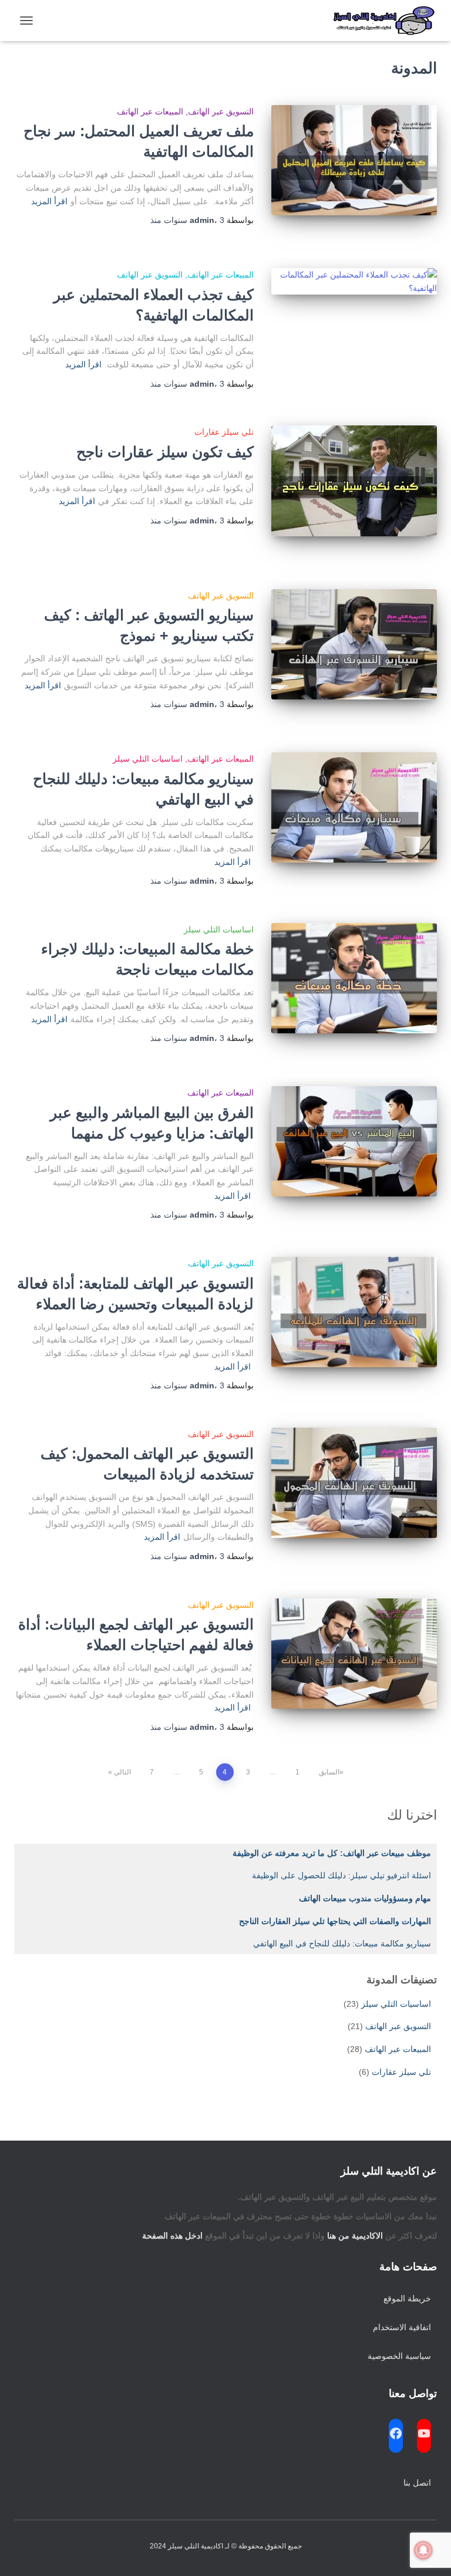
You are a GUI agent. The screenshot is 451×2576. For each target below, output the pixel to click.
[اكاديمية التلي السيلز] (380, 21)
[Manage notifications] (423, 2550)
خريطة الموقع (407, 2298)
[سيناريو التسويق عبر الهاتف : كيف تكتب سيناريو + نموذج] (354, 644)
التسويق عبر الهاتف (221, 111)
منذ (187, 220)
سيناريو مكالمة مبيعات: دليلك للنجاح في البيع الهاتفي (342, 1943)
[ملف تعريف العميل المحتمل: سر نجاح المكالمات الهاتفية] (354, 160)
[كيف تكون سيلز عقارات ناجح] (354, 481)
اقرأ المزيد (49, 201)
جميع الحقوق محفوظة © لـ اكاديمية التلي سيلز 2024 (226, 2546)
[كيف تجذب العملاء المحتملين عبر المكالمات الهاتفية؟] (354, 281)
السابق (329, 1772)
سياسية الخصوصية (399, 2356)
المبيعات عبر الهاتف (150, 111)
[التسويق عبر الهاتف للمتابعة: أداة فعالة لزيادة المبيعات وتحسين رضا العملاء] (354, 1312)
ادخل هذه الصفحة (172, 2236)
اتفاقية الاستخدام (402, 2327)
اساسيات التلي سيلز (148, 759)
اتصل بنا (417, 2483)
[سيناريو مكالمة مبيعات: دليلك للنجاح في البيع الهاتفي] (354, 807)
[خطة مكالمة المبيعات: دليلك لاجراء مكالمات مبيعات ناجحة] (354, 978)
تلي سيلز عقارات (224, 432)
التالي (122, 1772)
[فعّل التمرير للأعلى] (23, 2553)
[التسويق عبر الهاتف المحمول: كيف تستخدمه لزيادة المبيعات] (354, 1483)
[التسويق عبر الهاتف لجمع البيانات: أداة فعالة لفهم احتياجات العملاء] (354, 1654)
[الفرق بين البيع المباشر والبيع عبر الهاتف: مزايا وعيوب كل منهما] (354, 1141)
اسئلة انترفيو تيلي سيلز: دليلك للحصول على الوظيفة (341, 1875)
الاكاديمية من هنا (355, 2236)
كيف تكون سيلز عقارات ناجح (163, 452)
